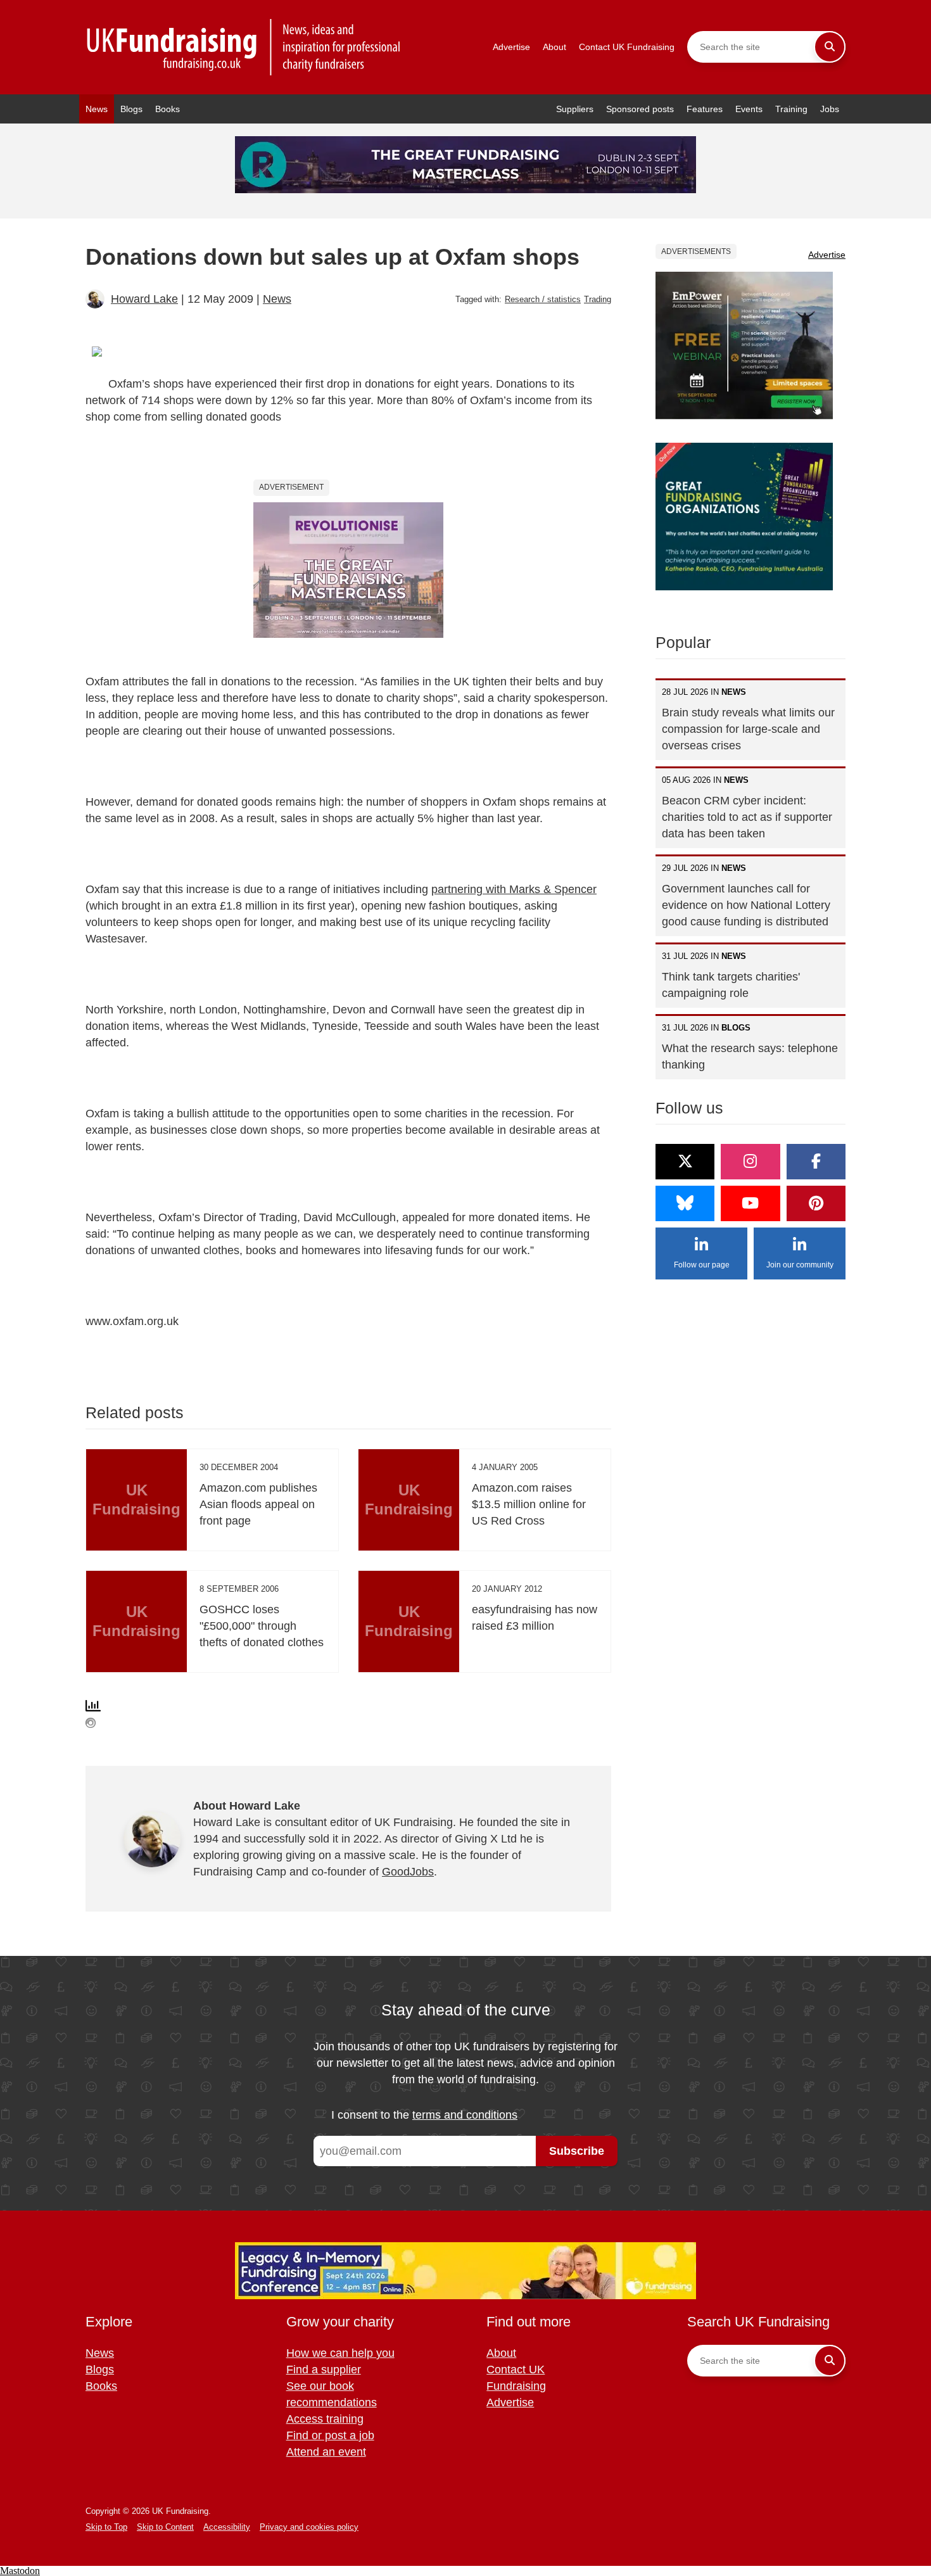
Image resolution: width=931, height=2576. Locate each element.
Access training (325, 2419)
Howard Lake (144, 299)
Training (791, 109)
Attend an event (326, 2452)
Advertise (511, 47)
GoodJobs (408, 1872)
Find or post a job (330, 2435)
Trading (598, 299)
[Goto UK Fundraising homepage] (244, 47)
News (97, 109)
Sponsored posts (640, 109)
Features (705, 109)
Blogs (131, 109)
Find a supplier (324, 2370)
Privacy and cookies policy (309, 2527)
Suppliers (575, 109)
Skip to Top (106, 2527)
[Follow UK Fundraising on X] (685, 1162)
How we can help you (340, 2353)
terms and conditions (465, 2115)
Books (168, 109)
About (554, 47)
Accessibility (227, 2527)
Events (749, 109)
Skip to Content (165, 2527)
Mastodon (20, 2571)
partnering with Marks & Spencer (514, 889)
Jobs (830, 109)
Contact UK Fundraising (627, 47)
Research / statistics (543, 299)
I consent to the (424, 2115)
